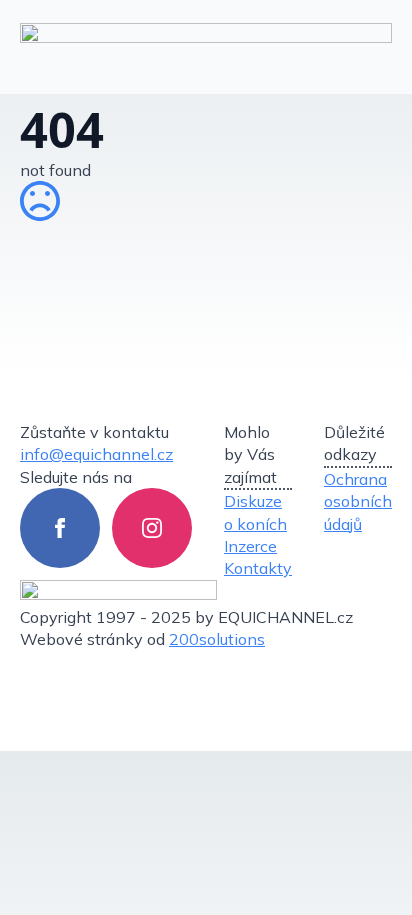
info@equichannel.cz (96, 454)
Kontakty (258, 568)
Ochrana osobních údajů (358, 501)
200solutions (217, 639)
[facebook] (60, 528)
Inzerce (250, 546)
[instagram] (152, 528)
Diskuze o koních (255, 512)
